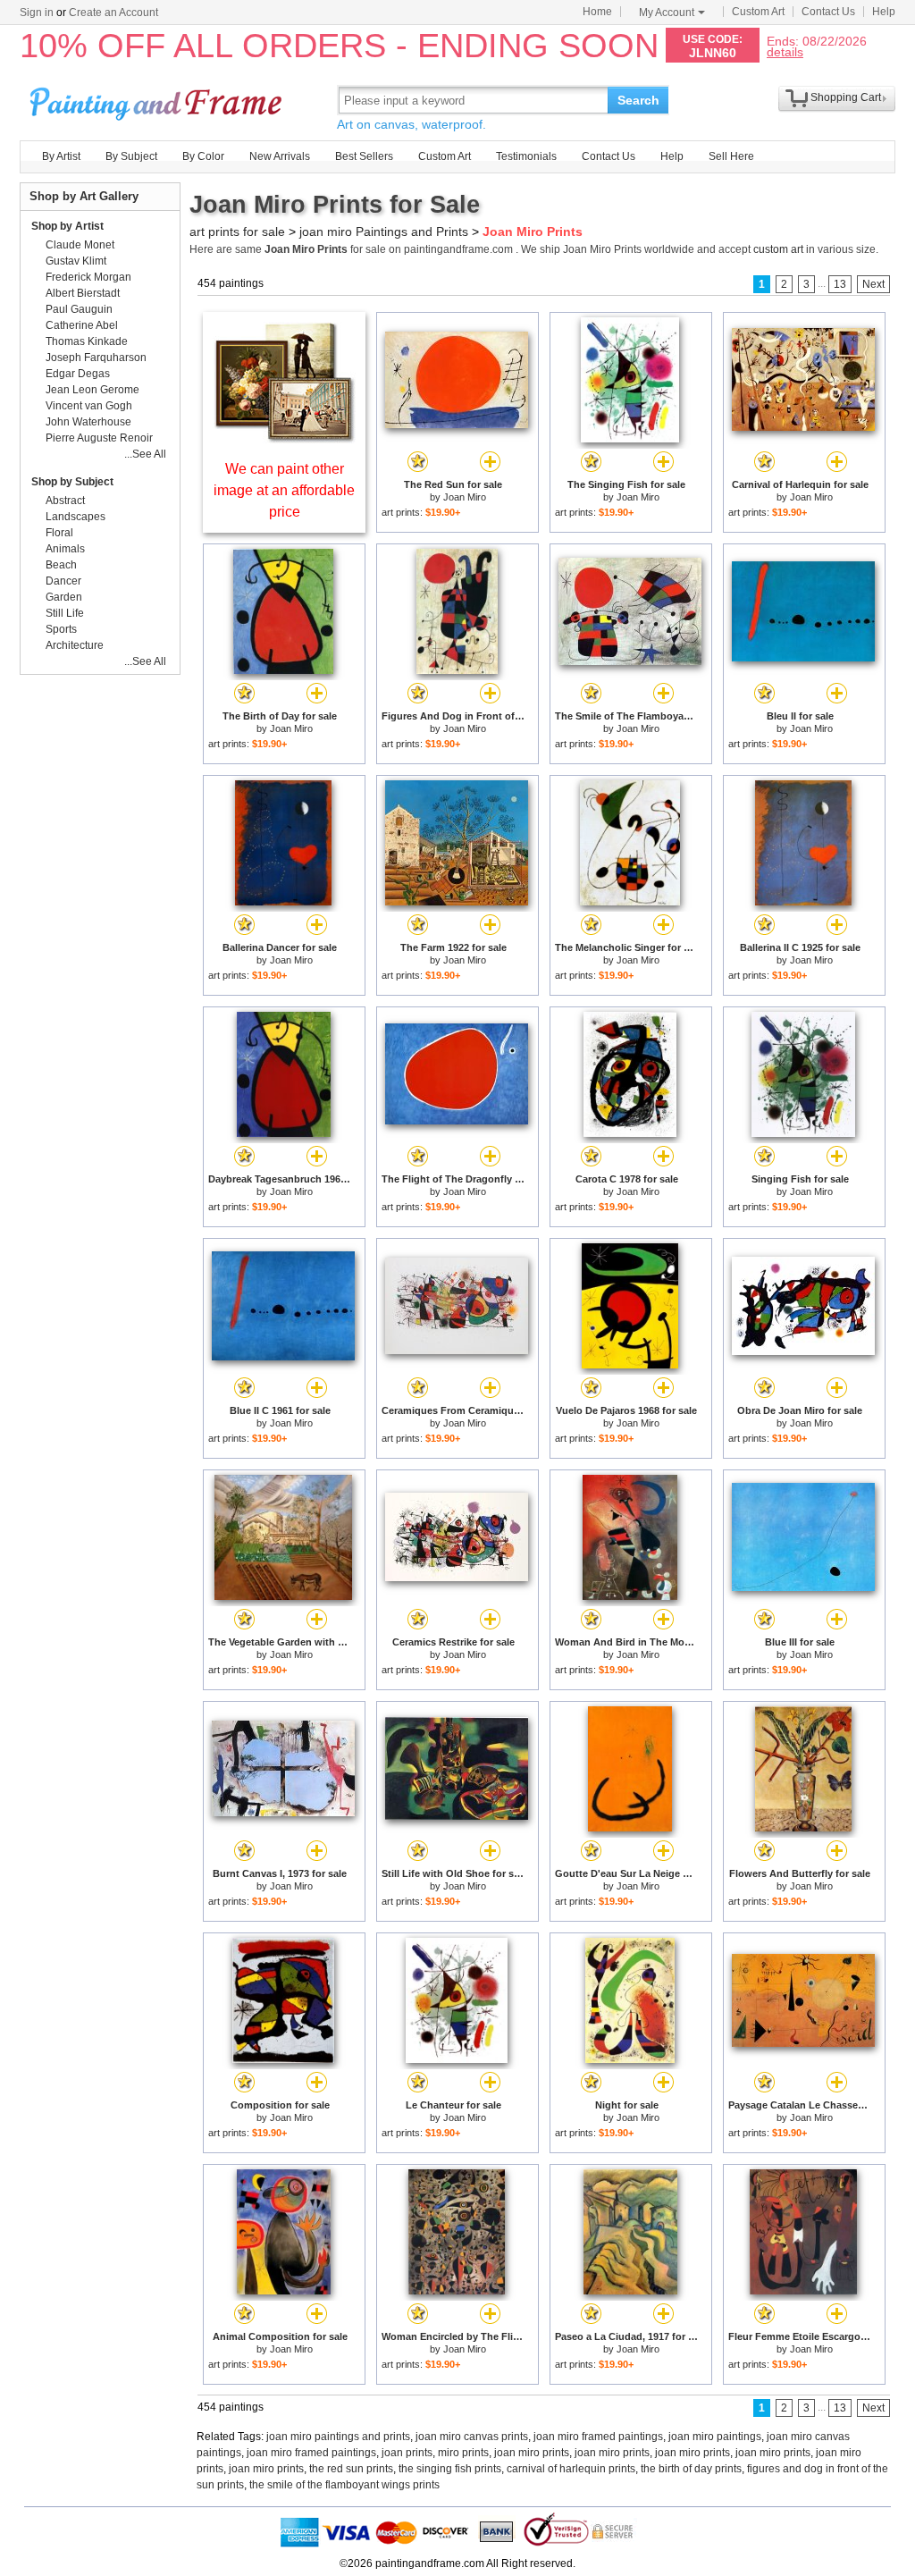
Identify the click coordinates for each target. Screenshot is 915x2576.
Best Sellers (364, 156)
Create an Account (113, 13)
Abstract (65, 501)
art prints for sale (237, 232)
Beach (61, 565)
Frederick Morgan (88, 277)
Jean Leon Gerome (92, 390)
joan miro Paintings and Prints (384, 232)
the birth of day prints (691, 2469)
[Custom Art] (284, 438)
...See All (145, 454)
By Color (203, 156)
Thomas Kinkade (87, 341)
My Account (667, 13)
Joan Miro (465, 497)
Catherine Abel (82, 325)
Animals (65, 549)
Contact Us (828, 12)
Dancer (63, 581)
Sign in (37, 13)
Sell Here (731, 156)
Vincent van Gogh (89, 406)
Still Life (65, 613)
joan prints (407, 2453)
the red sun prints (351, 2469)
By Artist (61, 156)
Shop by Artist (67, 226)
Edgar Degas (78, 374)
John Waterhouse (88, 422)
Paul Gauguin (79, 309)
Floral (59, 533)
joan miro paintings (715, 2437)
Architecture (75, 645)
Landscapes (76, 517)
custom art (778, 249)
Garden (64, 597)
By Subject (131, 156)
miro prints (463, 2453)
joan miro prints (532, 2453)
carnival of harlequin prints (571, 2469)
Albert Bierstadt (83, 293)
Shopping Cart (846, 97)
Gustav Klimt (76, 261)
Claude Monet (80, 245)
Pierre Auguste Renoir (99, 438)
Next (873, 284)
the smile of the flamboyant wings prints (344, 2485)
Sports (61, 629)
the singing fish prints (450, 2469)
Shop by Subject (72, 482)
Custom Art (758, 12)
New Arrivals (280, 156)
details (785, 51)
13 (840, 284)
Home (597, 12)
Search (638, 100)
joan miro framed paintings (598, 2437)
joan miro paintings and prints (338, 2437)
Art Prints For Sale (158, 100)
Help (884, 12)
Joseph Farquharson (96, 358)
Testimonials (526, 156)
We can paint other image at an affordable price (284, 490)
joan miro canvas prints (472, 2437)
